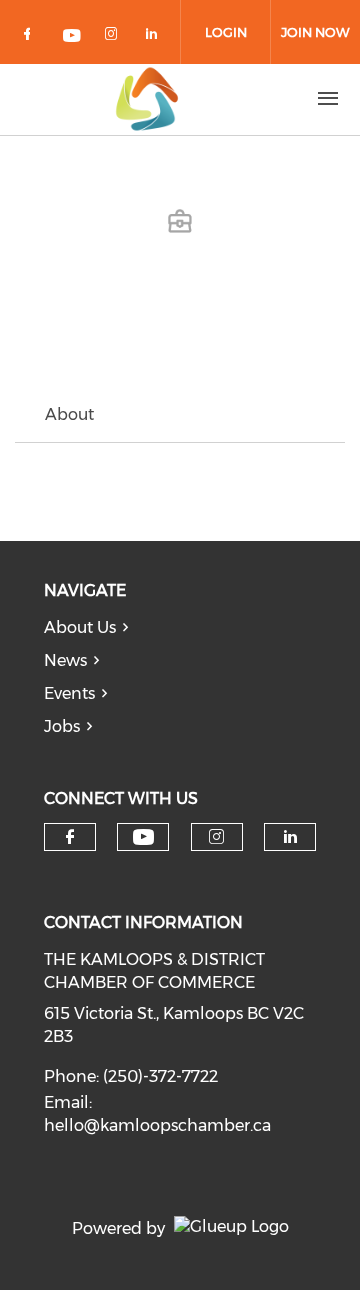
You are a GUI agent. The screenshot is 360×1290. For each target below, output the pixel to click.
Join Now (315, 32)
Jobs (62, 726)
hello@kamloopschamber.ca (157, 1125)
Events (69, 693)
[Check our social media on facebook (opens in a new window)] (31, 37)
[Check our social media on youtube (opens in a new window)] (73, 37)
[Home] (147, 99)
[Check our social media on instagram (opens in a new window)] (115, 37)
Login (226, 32)
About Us (80, 627)
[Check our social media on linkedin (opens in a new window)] (157, 37)
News (65, 660)
